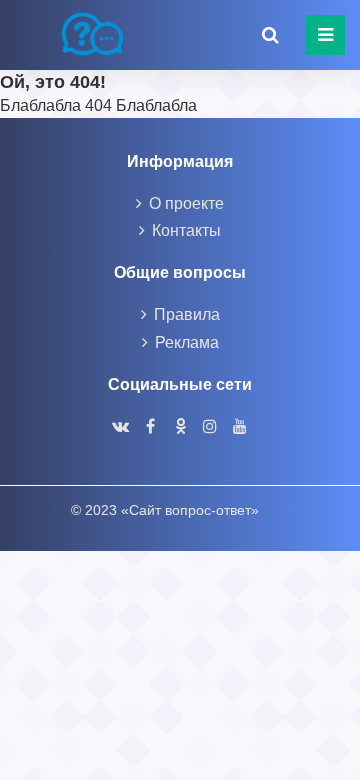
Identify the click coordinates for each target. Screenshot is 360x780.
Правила (187, 314)
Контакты (186, 230)
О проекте (186, 203)
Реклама (187, 342)
